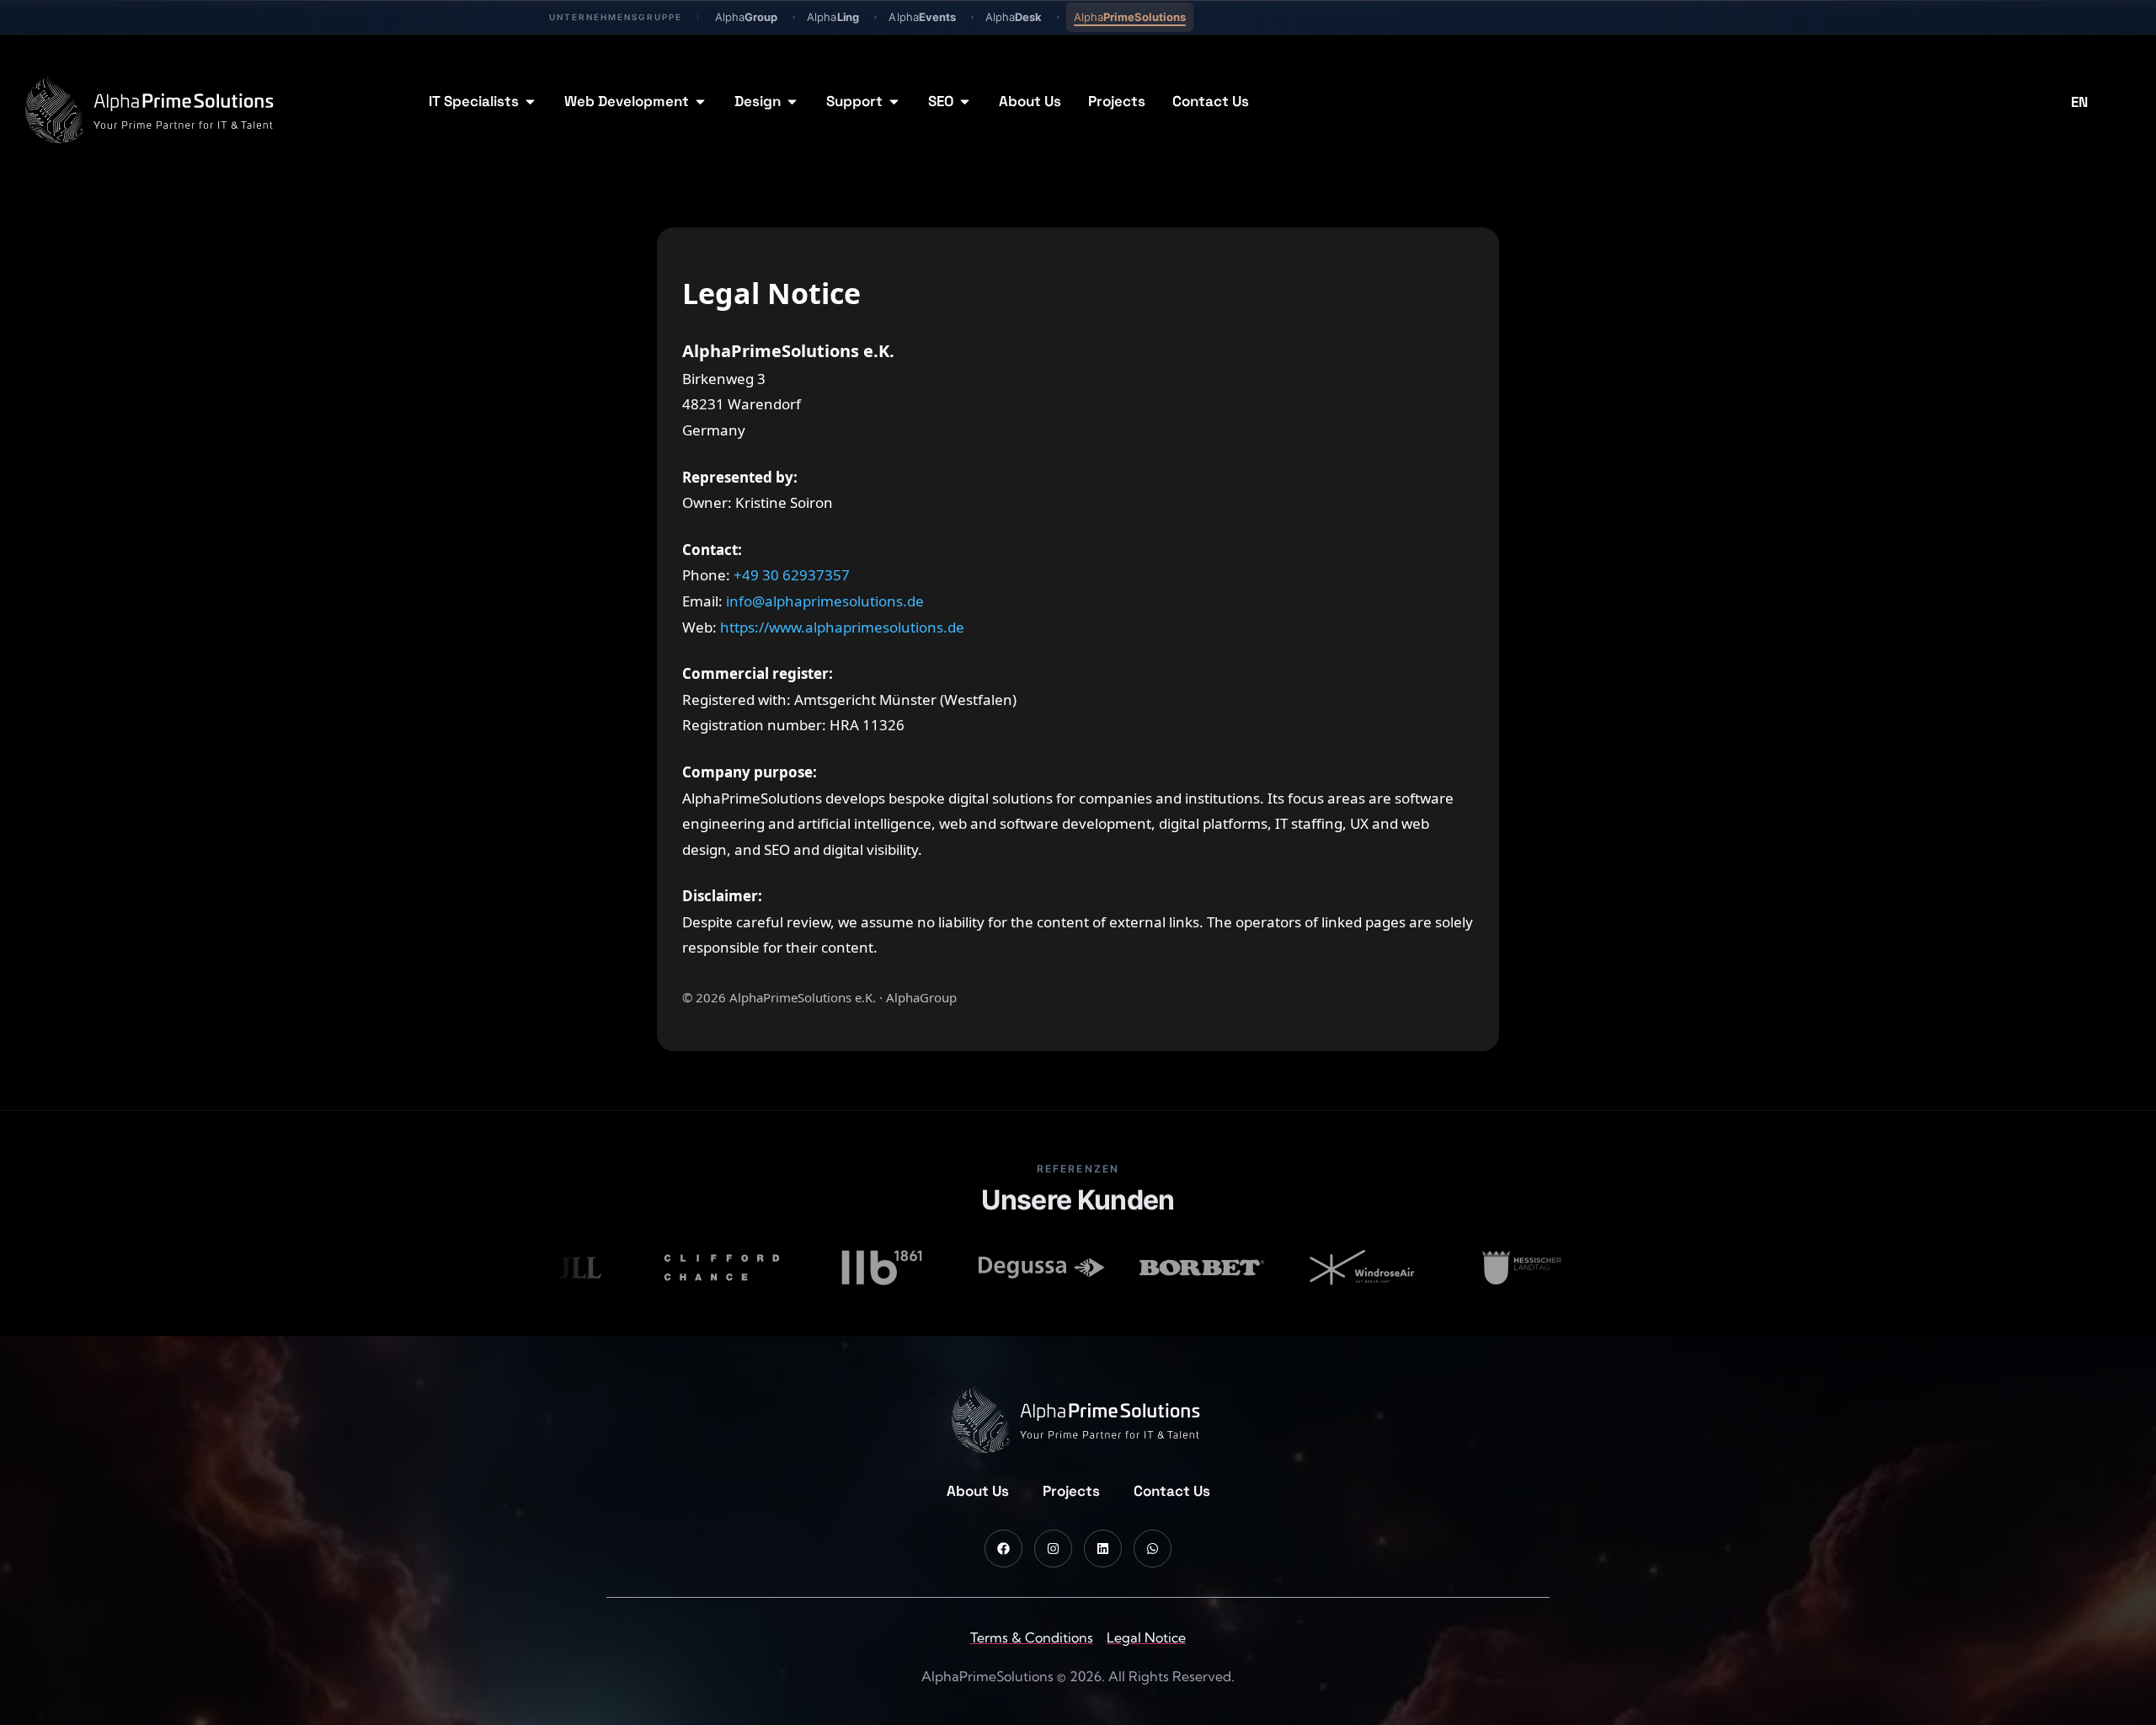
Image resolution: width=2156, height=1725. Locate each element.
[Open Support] (894, 102)
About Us (978, 1491)
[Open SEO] (965, 102)
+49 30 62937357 (792, 575)
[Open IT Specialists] (530, 102)
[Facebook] (1003, 1549)
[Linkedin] (1103, 1549)
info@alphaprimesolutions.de (825, 601)
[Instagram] (1053, 1549)
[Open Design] (792, 102)
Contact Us (1172, 1491)
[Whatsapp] (1153, 1549)
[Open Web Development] (700, 102)
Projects (1071, 1491)
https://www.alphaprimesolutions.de (842, 627)
